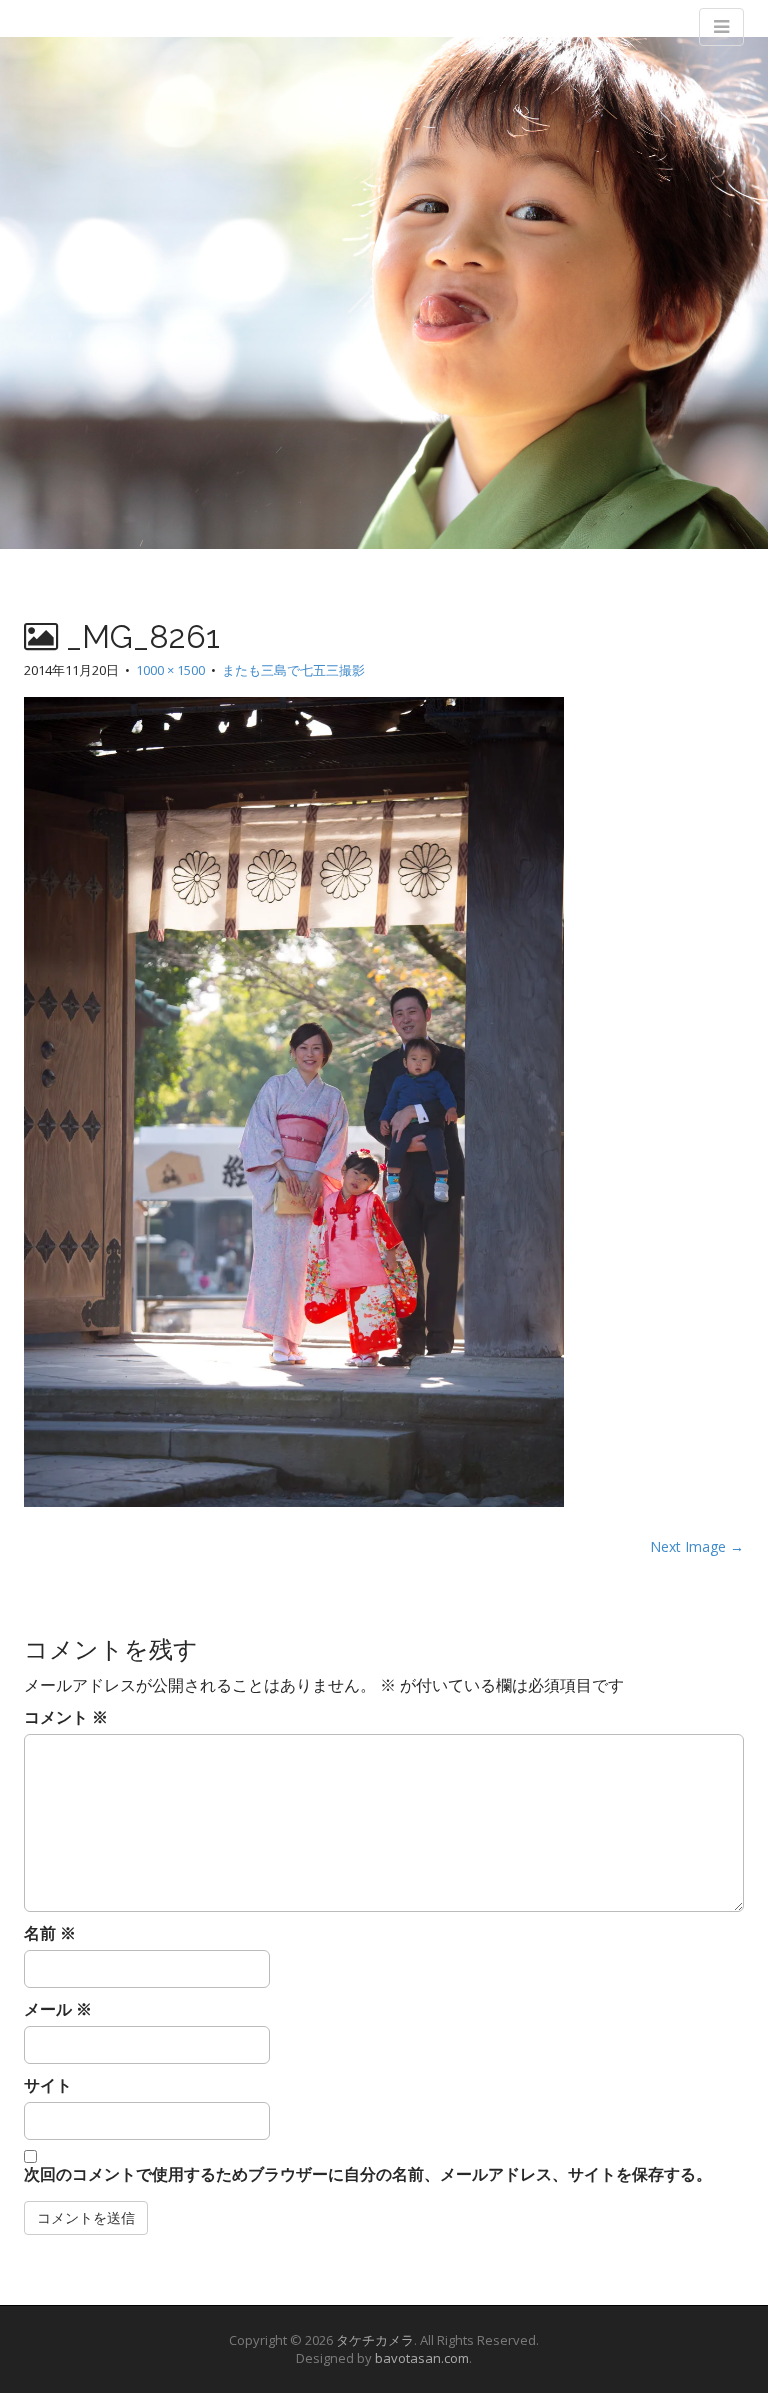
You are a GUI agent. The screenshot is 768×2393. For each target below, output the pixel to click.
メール (58, 2009)
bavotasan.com (422, 2358)
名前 (50, 1933)
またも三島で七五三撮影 (293, 670)
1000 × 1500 (170, 670)
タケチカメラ (375, 2340)
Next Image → (697, 1546)
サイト (48, 2085)
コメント (66, 1717)
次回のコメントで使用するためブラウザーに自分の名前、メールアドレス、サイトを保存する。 (368, 2174)
